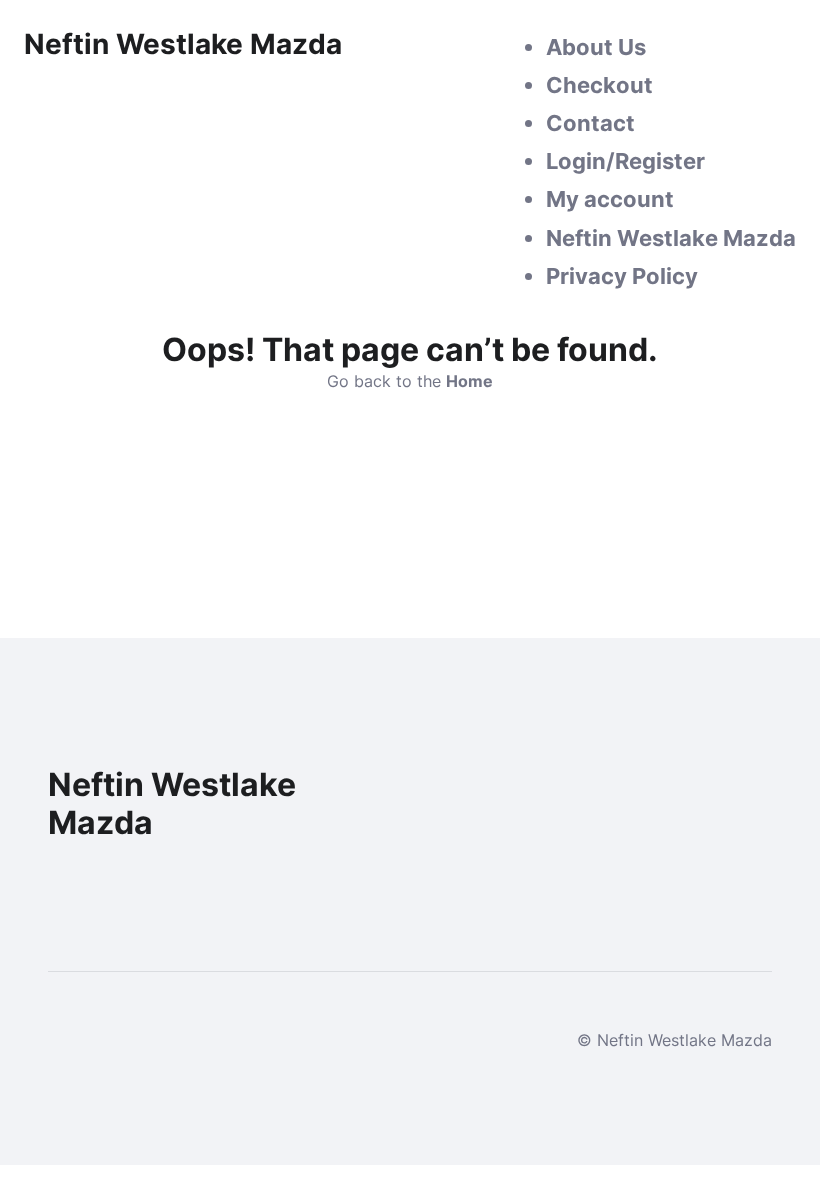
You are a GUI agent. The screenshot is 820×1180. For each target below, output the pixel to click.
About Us (596, 47)
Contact (590, 123)
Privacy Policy (622, 276)
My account (610, 199)
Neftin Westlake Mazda (671, 238)
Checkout (599, 85)
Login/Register (625, 161)
